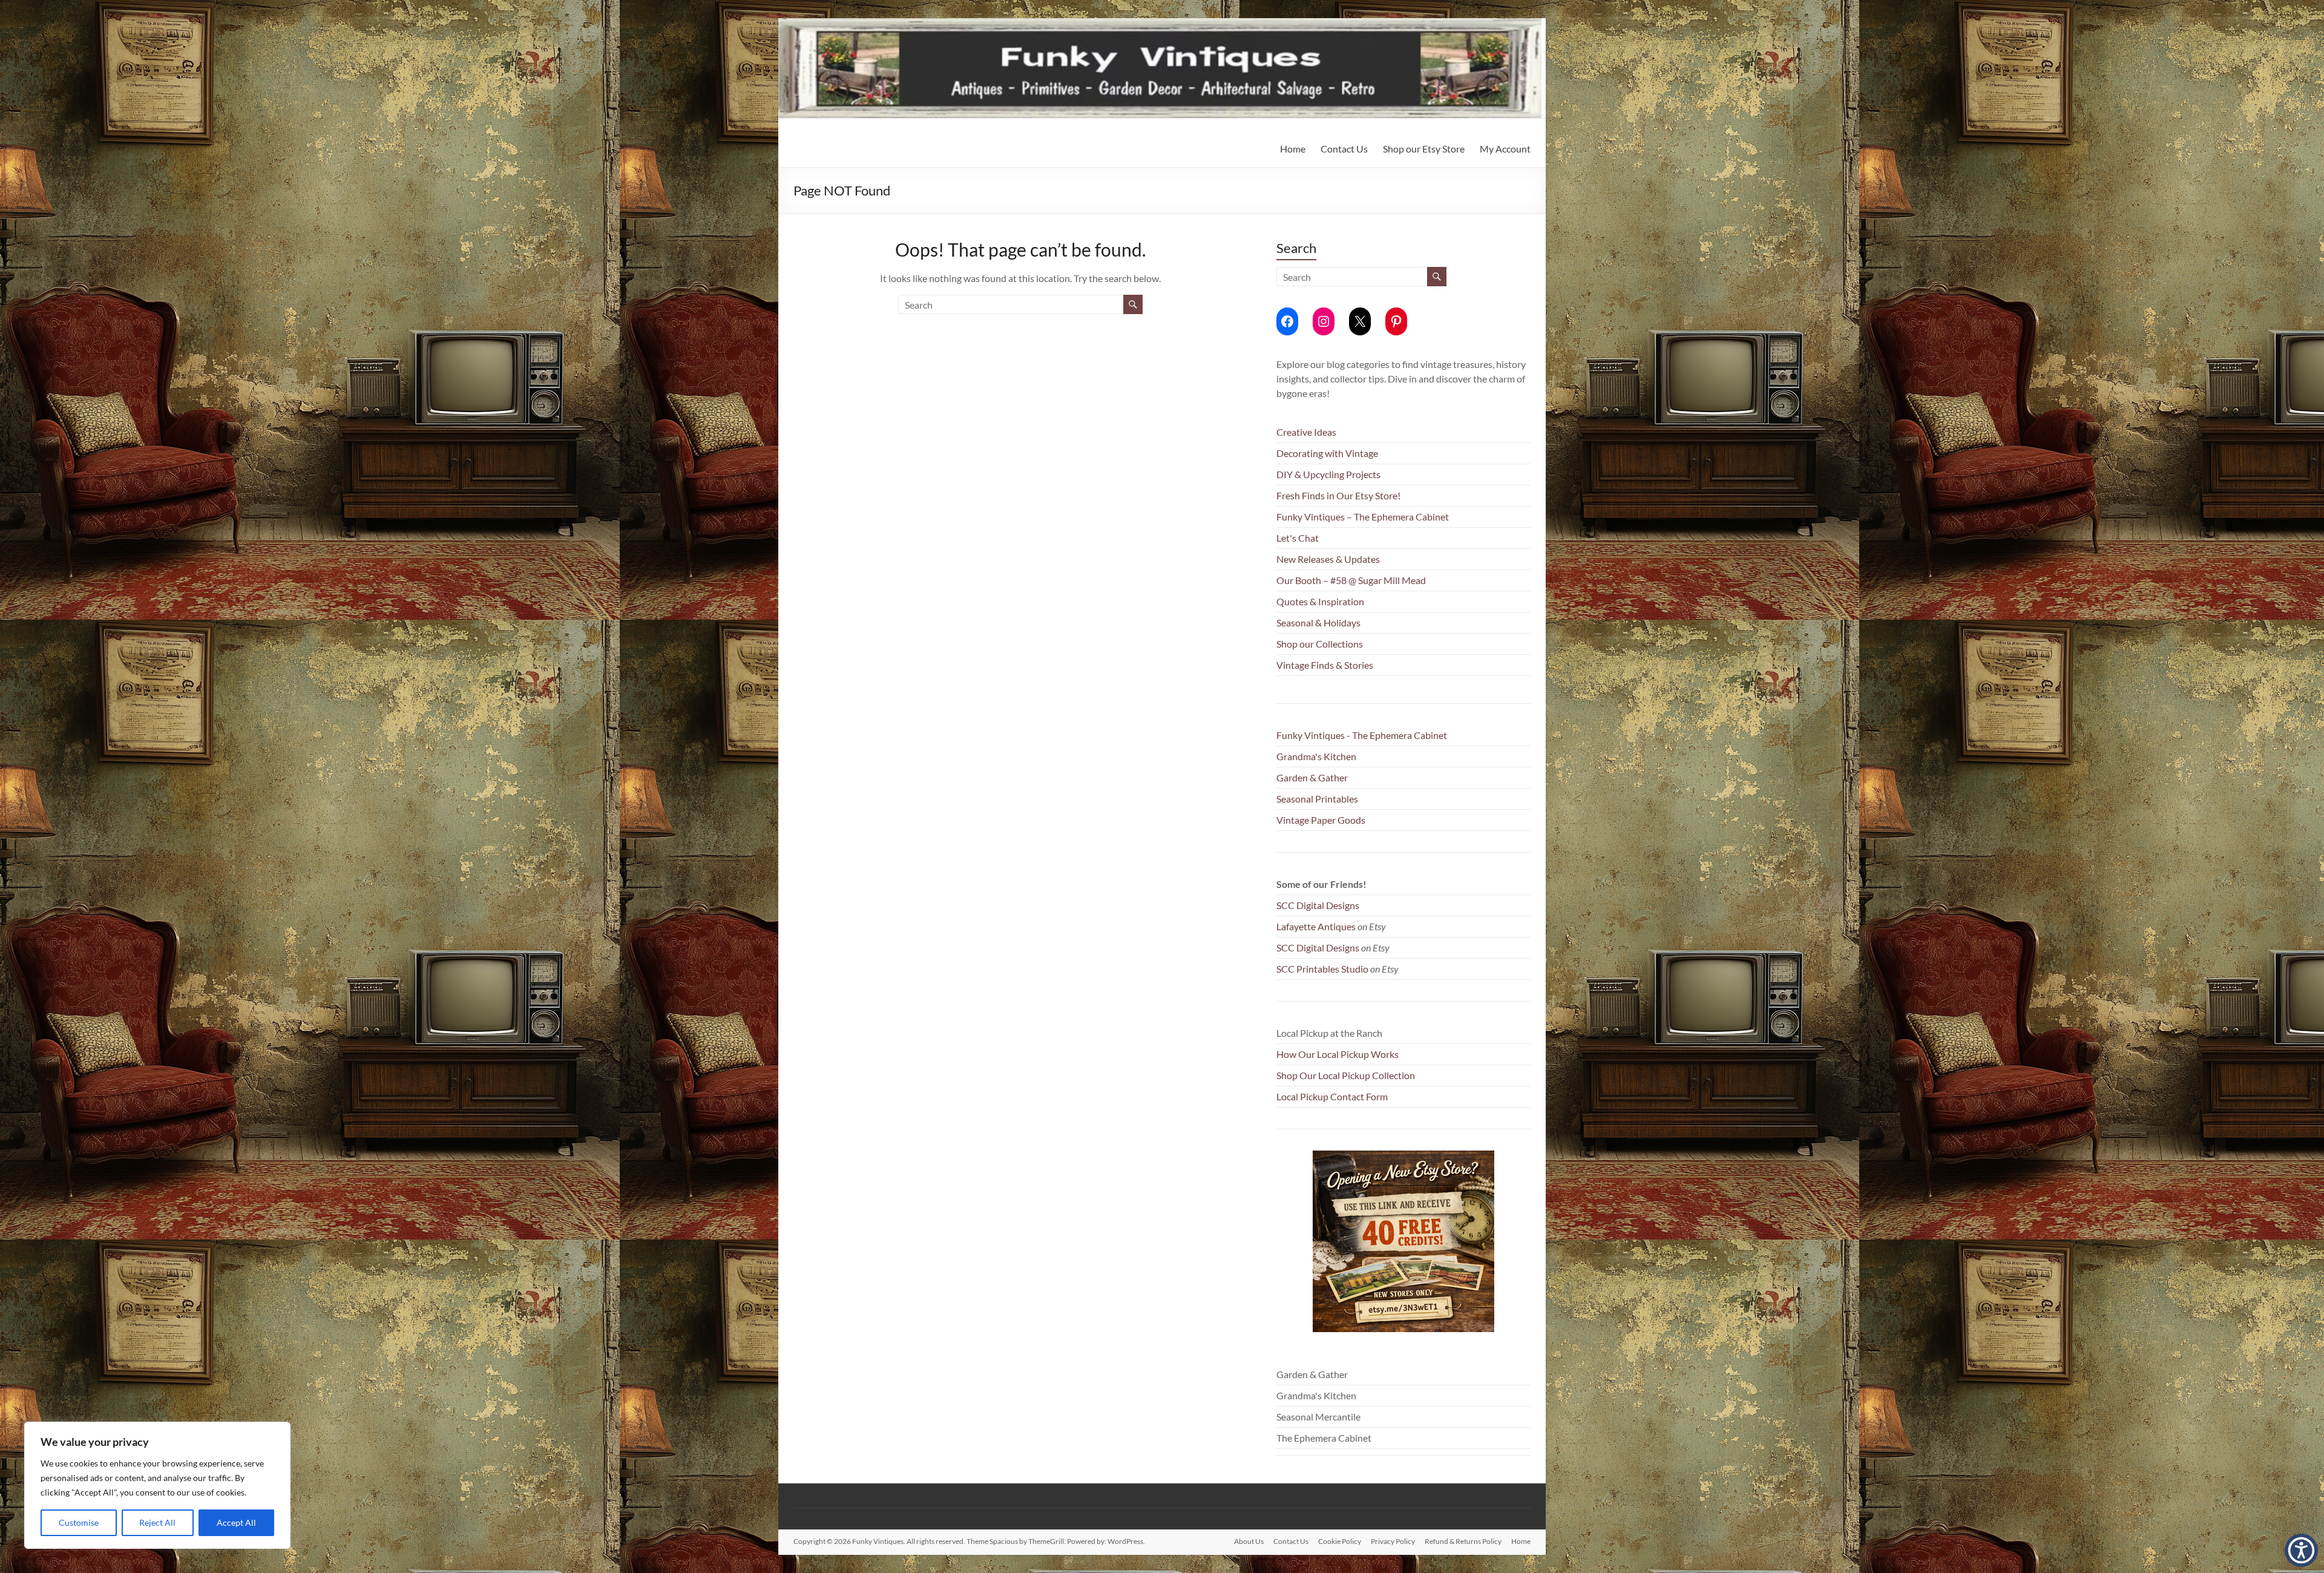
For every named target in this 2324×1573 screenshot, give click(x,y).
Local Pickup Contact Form (1332, 1096)
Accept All (236, 1522)
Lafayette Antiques (1316, 926)
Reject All (157, 1522)
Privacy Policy (1393, 1541)
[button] (2301, 1550)
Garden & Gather (1312, 777)
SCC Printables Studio (1322, 969)
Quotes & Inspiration (1320, 601)
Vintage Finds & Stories (1325, 665)
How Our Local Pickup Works (1338, 1054)
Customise (79, 1522)
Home (1293, 149)
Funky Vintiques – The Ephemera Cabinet (1363, 517)
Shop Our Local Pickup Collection (1346, 1075)
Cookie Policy (1340, 1541)
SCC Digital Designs (1318, 905)
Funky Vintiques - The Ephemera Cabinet (1362, 735)
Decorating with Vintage (1327, 453)
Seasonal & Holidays (1318, 622)
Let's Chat (1298, 538)
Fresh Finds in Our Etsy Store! (1338, 495)
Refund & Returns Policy (1463, 1541)
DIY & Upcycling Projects (1328, 474)
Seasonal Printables (1317, 799)
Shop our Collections (1320, 644)
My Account (1505, 149)
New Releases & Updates (1328, 559)
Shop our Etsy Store (1424, 149)
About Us (1249, 1541)
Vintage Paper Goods (1321, 820)
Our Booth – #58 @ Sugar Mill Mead (1351, 580)
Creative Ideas (1306, 432)
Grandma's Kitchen (1316, 756)
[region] (157, 1485)
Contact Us (1344, 149)
